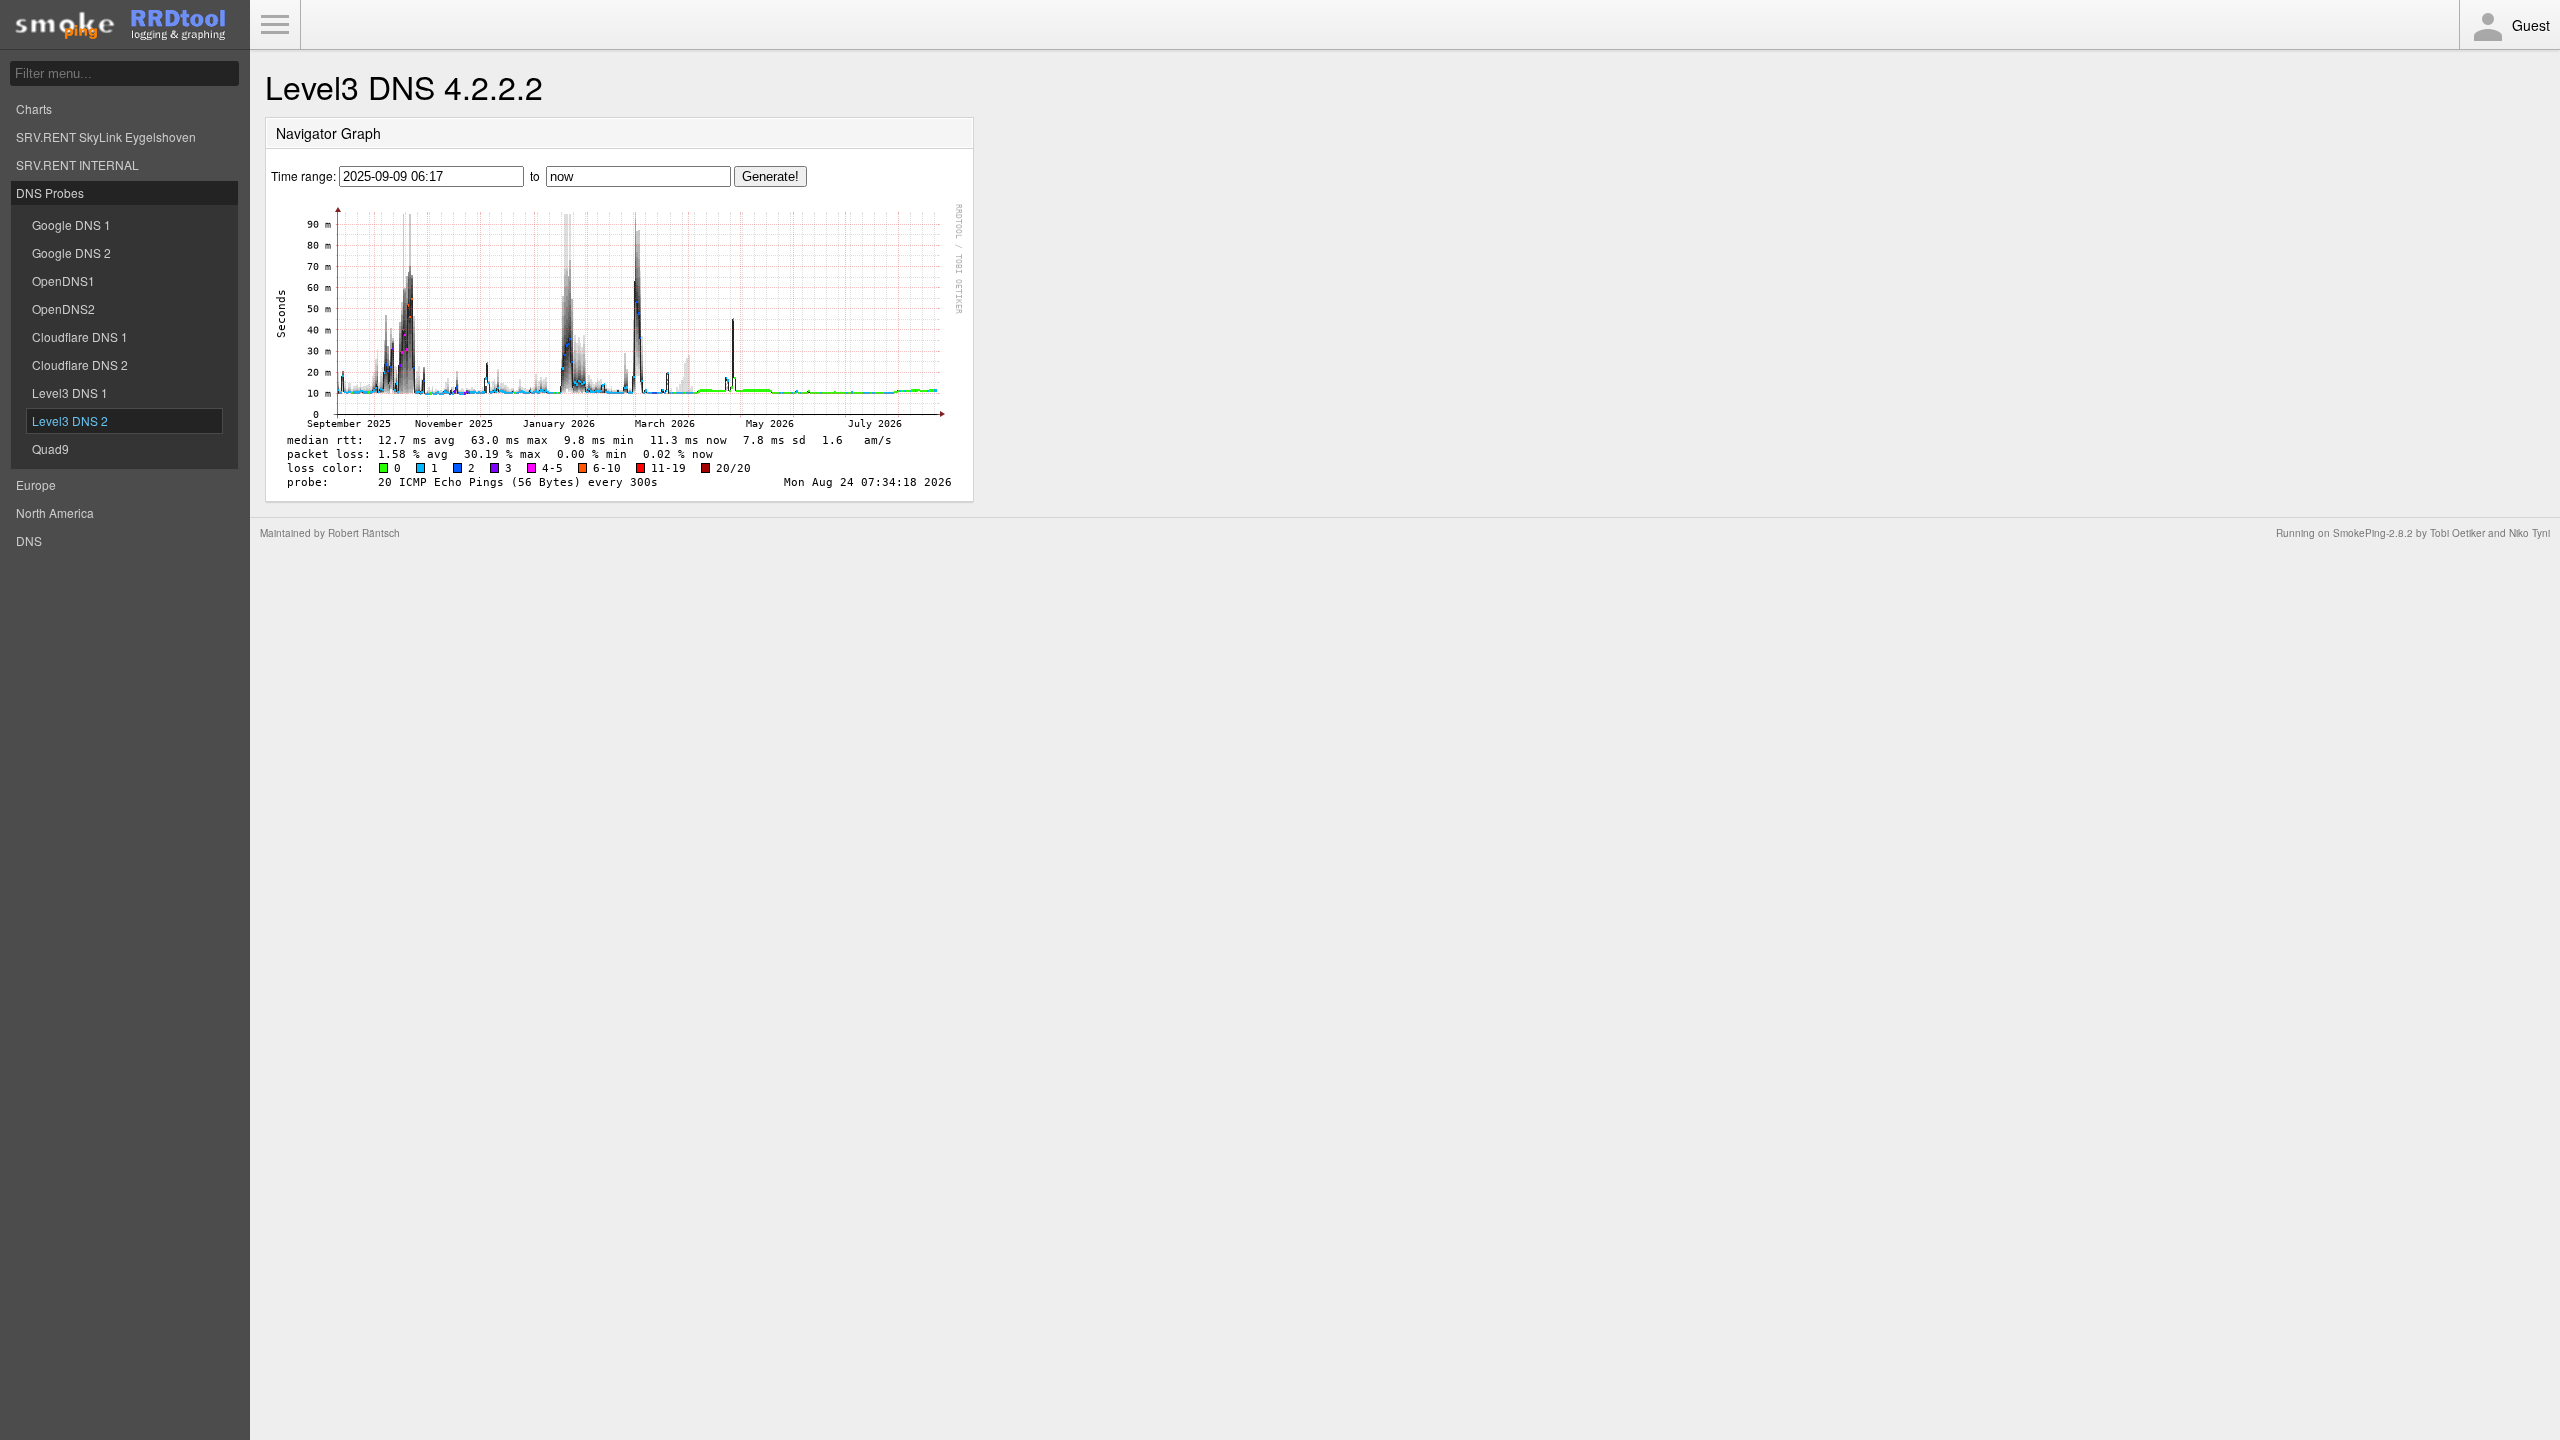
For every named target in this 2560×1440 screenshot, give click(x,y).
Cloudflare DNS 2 (80, 364)
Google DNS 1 (71, 224)
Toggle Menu (275, 25)
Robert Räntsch (364, 533)
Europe (36, 484)
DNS (29, 540)
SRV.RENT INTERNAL (77, 164)
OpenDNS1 (63, 280)
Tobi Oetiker (2457, 533)
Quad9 (50, 448)
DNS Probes (50, 192)
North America (55, 512)
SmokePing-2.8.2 (2373, 533)
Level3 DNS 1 (70, 392)
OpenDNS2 (63, 308)
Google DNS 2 (71, 252)
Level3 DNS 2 (70, 420)
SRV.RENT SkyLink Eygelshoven (106, 136)
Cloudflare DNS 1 (80, 336)
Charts (34, 108)
